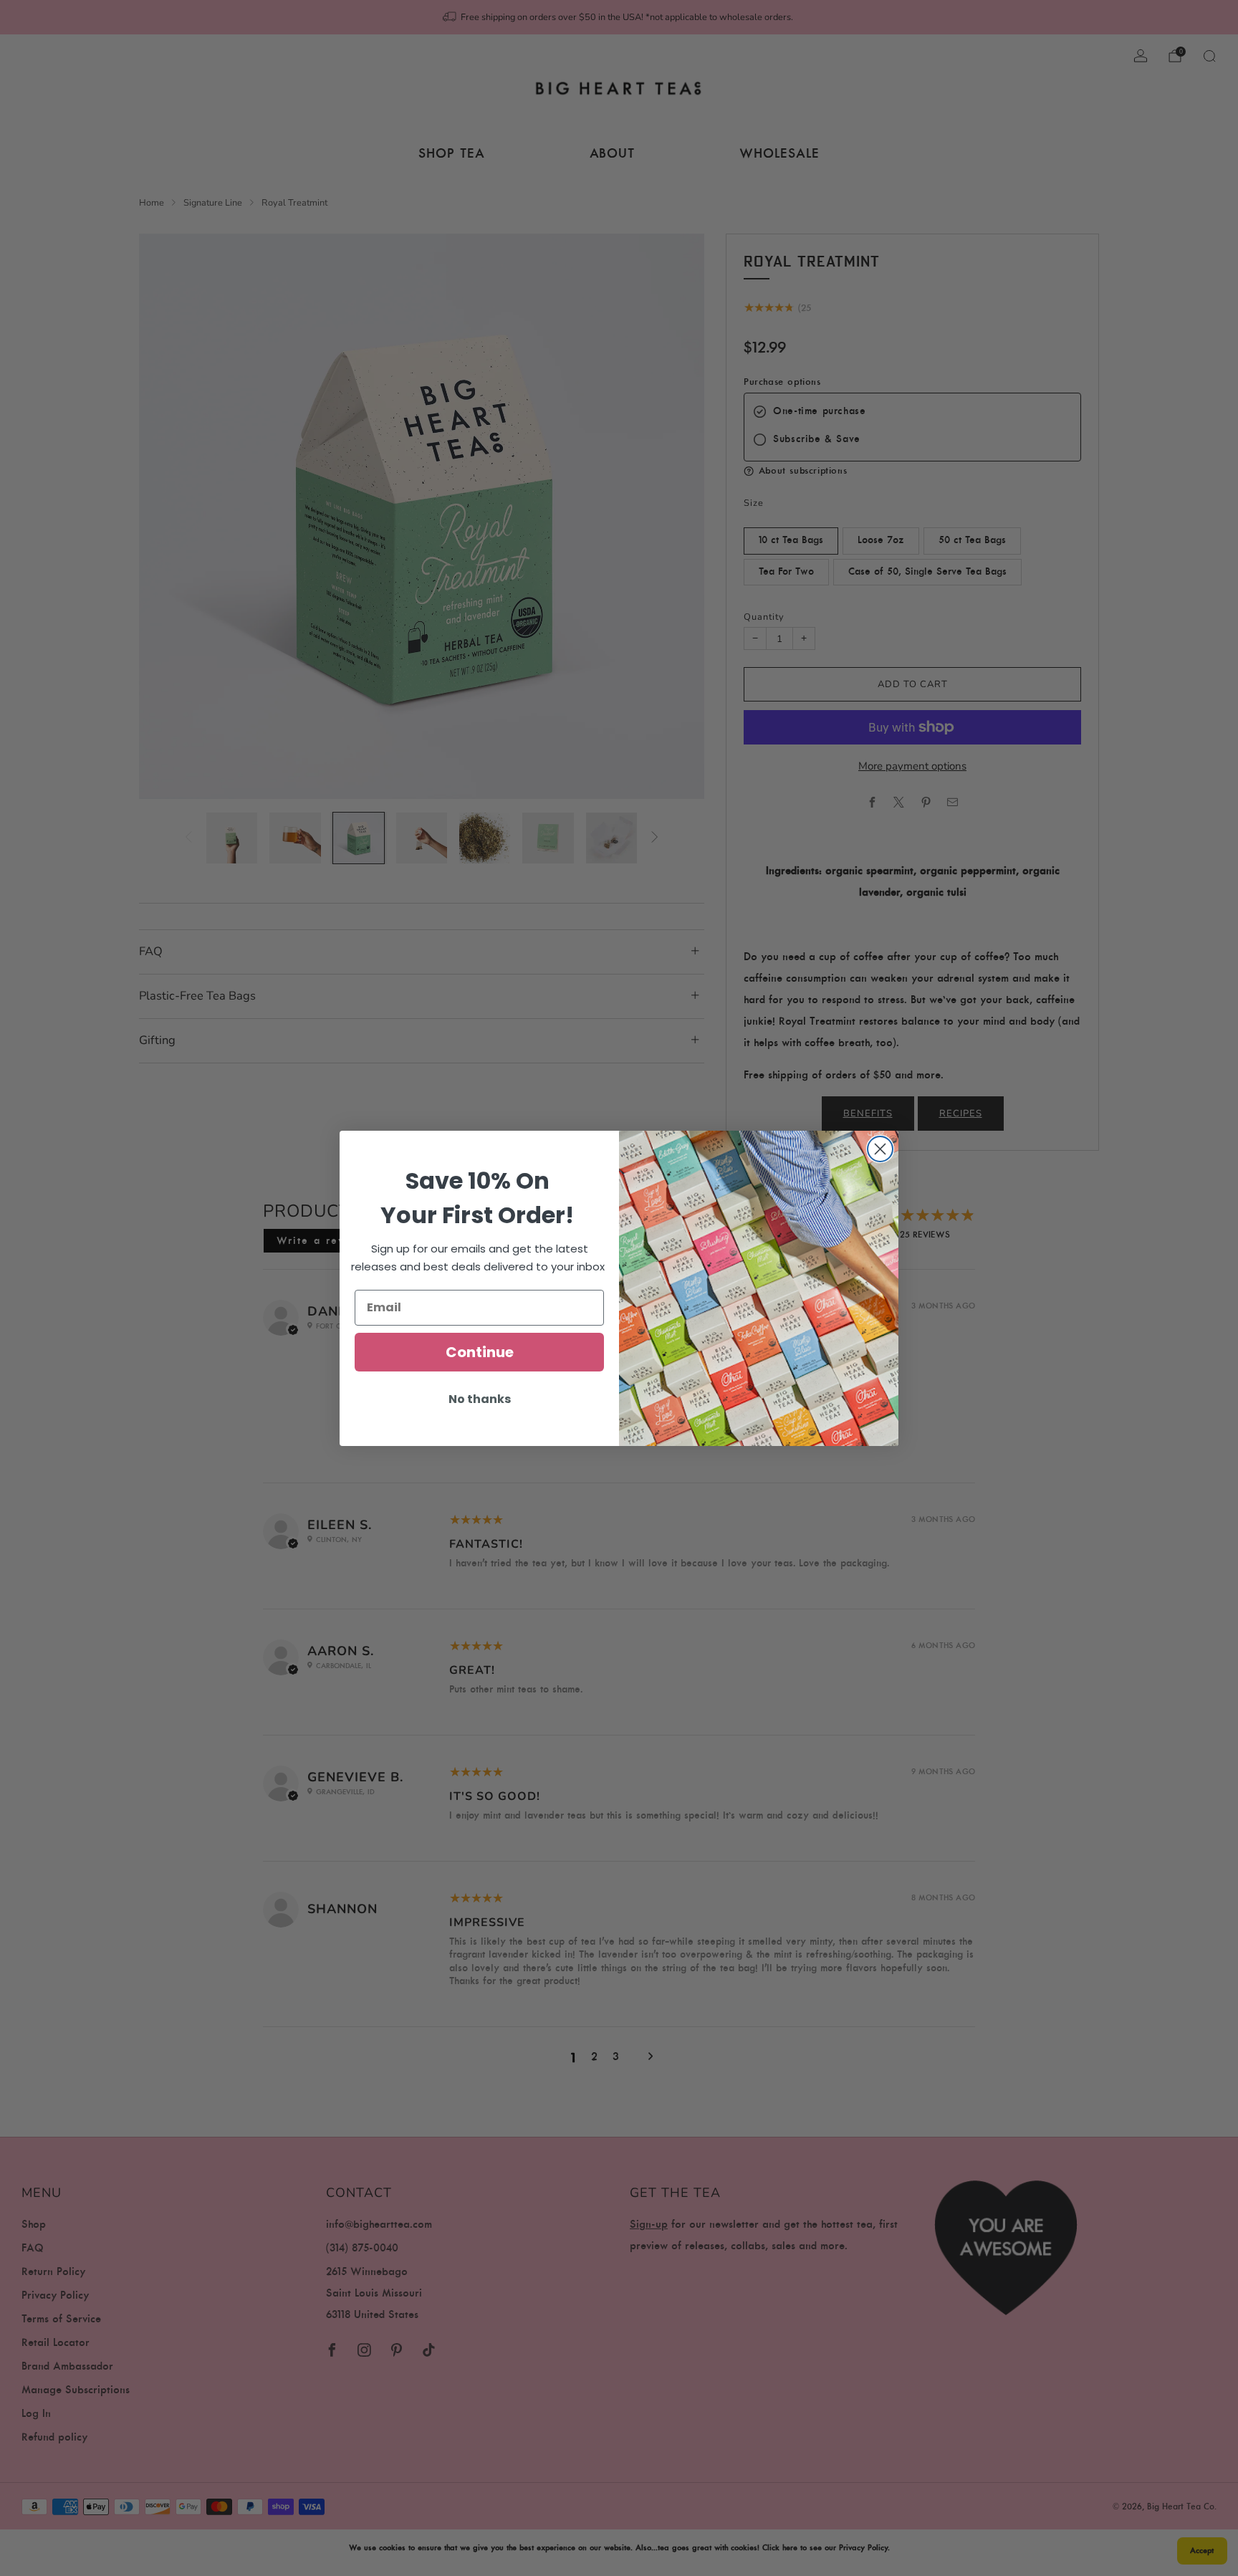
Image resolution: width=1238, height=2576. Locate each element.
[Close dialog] (880, 1149)
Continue (480, 1352)
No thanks (480, 1399)
